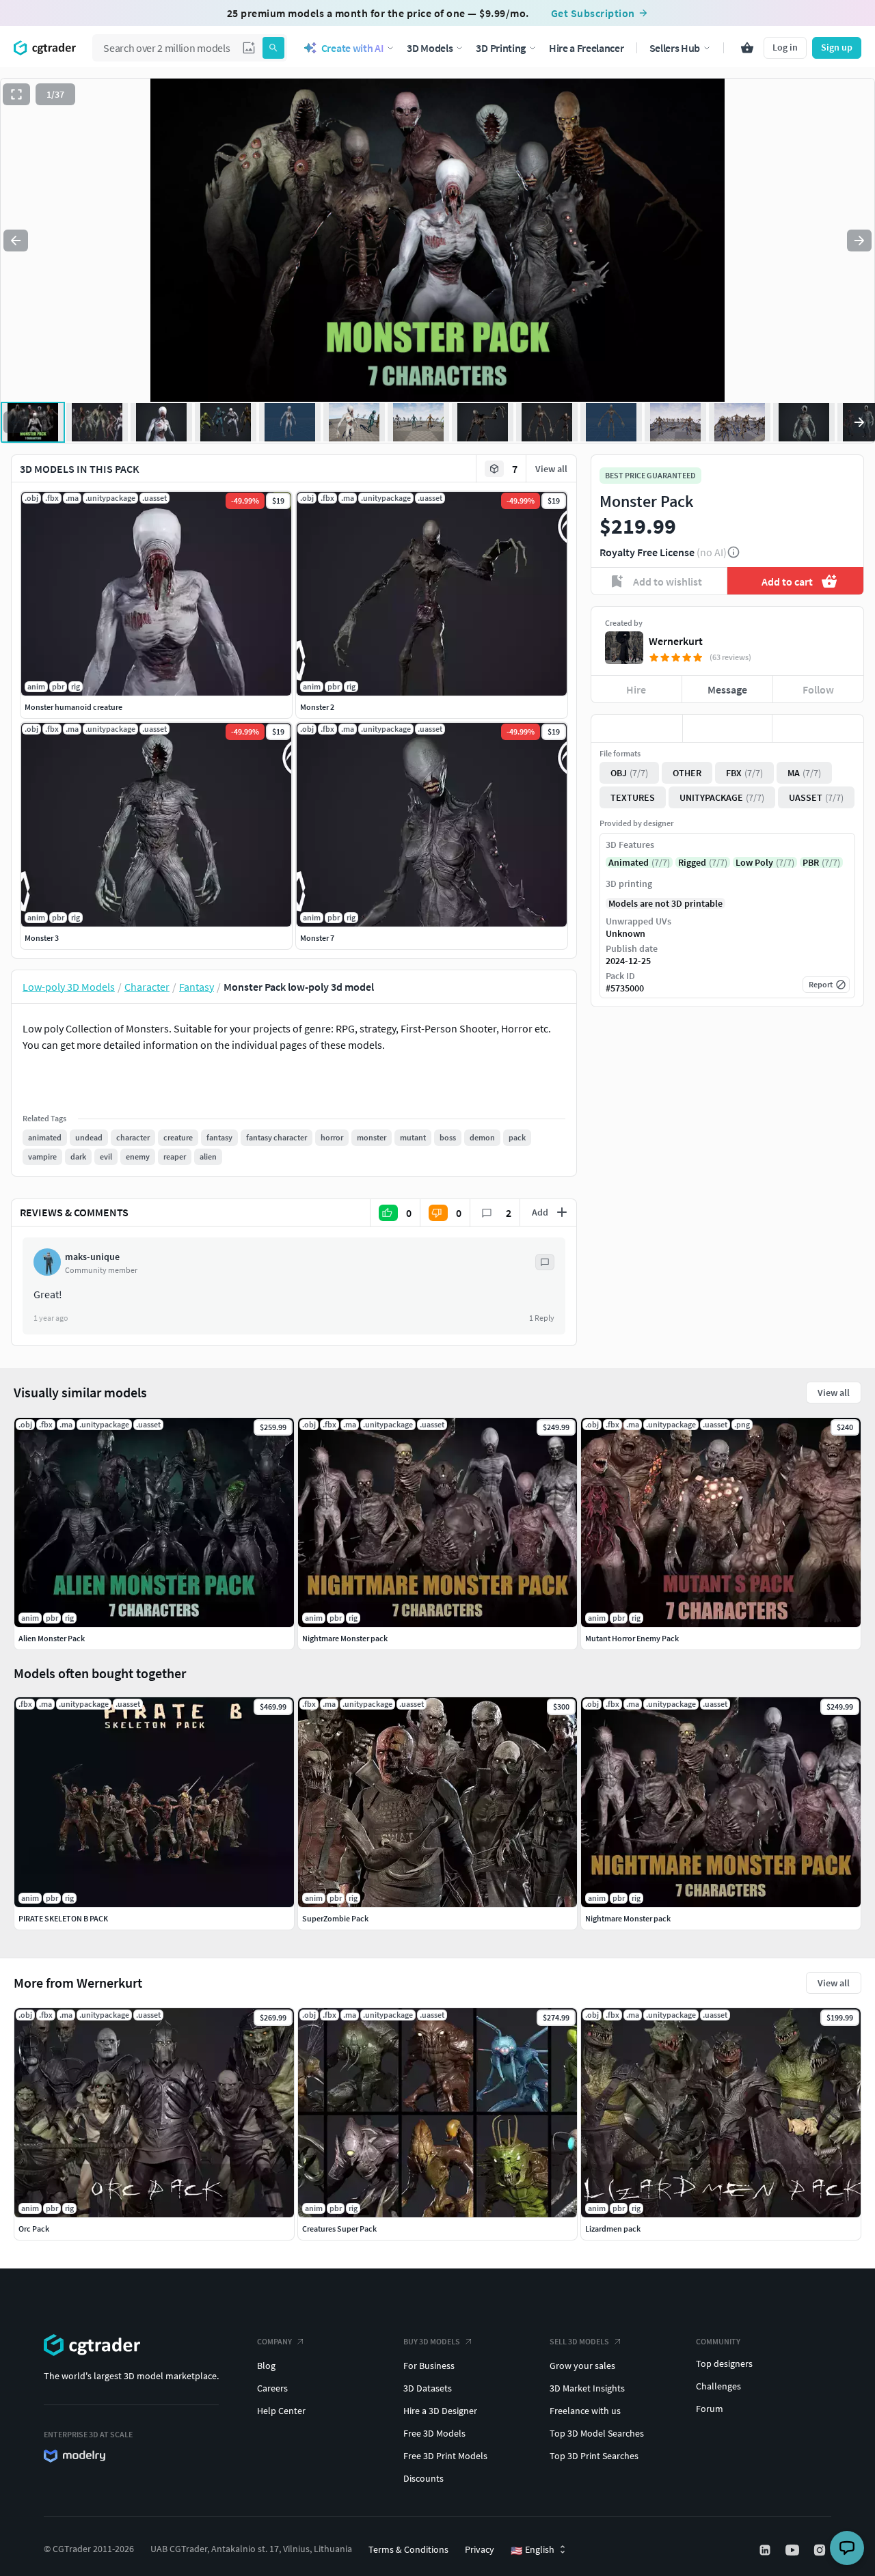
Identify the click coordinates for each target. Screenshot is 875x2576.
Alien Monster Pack (52, 1638)
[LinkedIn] (766, 2550)
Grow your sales (582, 2366)
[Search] (273, 48)
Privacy (480, 2549)
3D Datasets (428, 2388)
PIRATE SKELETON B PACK (63, 1918)
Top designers (724, 2363)
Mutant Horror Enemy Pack (632, 1638)
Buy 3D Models (432, 2341)
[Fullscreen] (16, 94)
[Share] (818, 728)
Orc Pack (34, 2229)
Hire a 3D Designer (440, 2411)
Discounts (423, 2478)
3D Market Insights (587, 2388)
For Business (429, 2366)
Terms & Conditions (408, 2549)
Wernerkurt (676, 641)
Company (274, 2341)
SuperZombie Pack (335, 1918)
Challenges (718, 2386)
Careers (272, 2388)
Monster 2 (317, 707)
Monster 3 (42, 938)
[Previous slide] (16, 241)
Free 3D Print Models (445, 2456)
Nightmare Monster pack (628, 1918)
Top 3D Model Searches (597, 2433)
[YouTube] (794, 2550)
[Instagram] (821, 2550)
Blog (266, 2366)
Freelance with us (585, 2411)
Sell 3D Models (579, 2341)
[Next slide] (859, 241)
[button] (249, 48)
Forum (710, 2409)
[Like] (637, 728)
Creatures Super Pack (339, 2229)
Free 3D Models (434, 2433)
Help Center (281, 2411)
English (533, 2550)
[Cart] (747, 48)
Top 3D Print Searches (594, 2456)
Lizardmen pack (613, 2229)
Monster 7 (317, 938)
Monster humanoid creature (73, 707)
